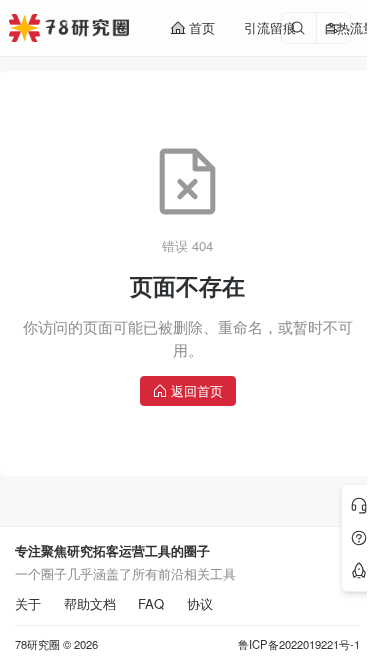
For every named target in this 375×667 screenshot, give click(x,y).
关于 (28, 604)
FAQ (151, 604)
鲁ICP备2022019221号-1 (299, 644)
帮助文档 (90, 604)
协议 (200, 604)
